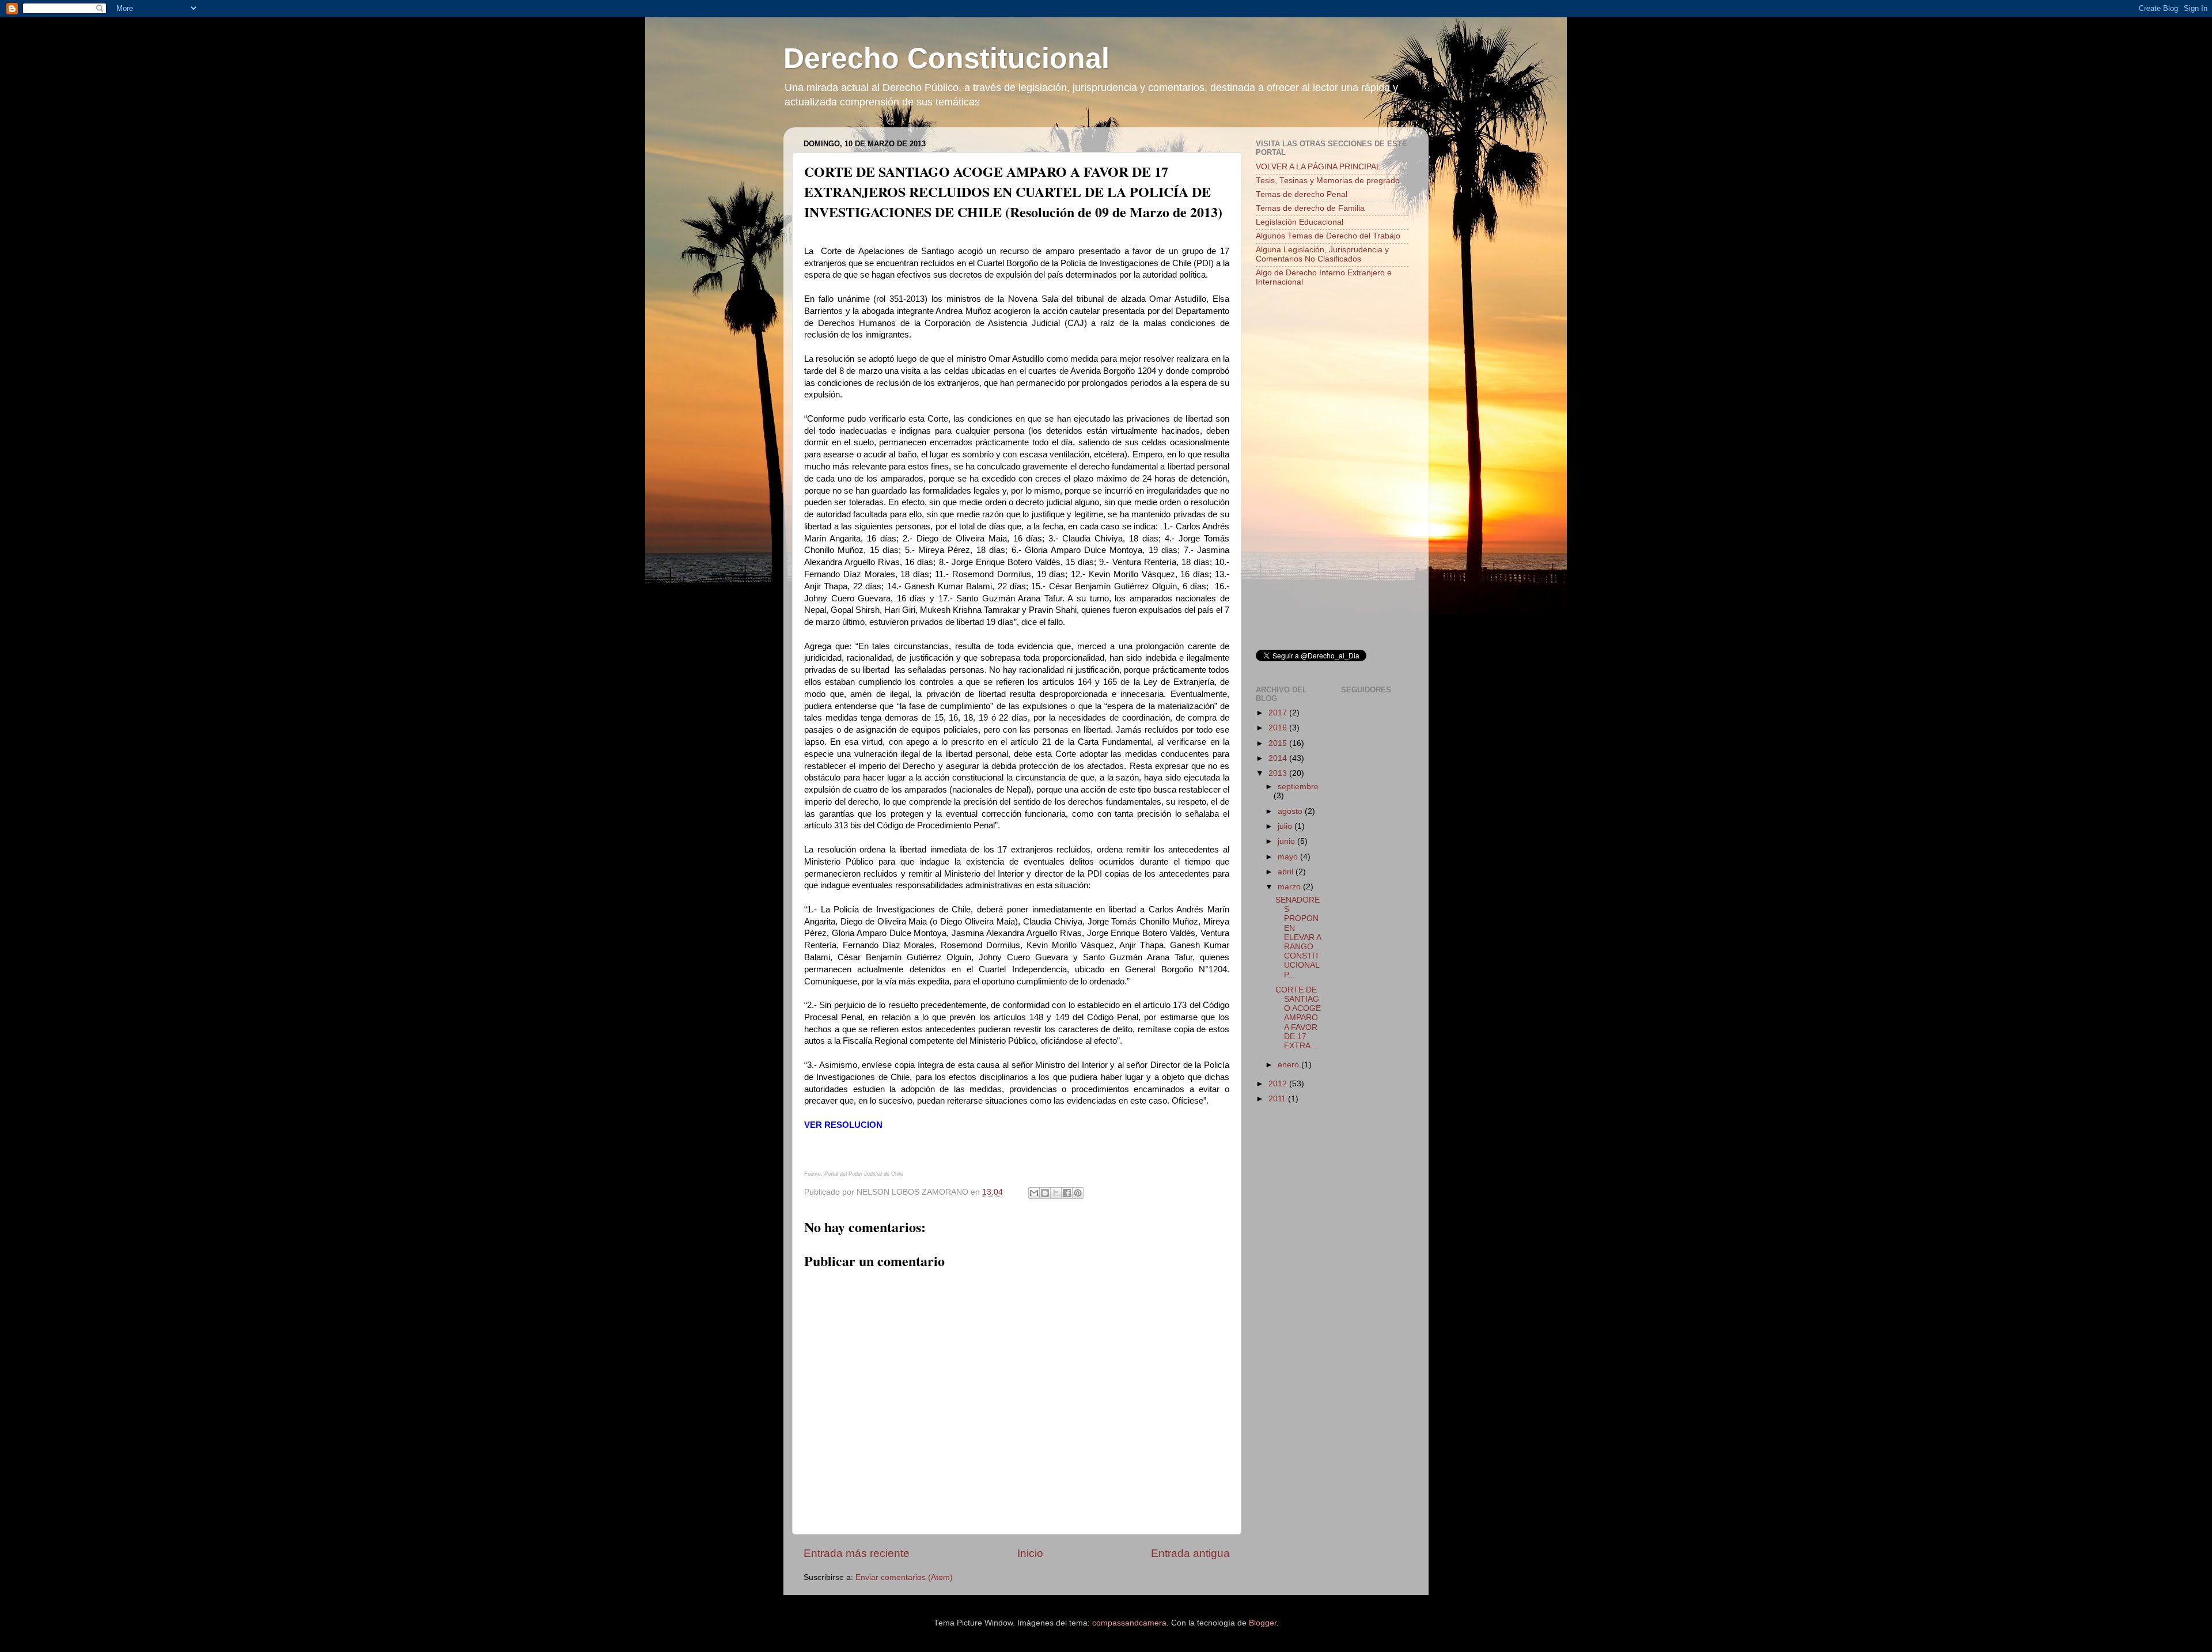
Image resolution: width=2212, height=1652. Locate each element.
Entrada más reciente (857, 1553)
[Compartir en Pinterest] (1078, 1193)
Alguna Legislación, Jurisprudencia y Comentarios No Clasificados (1322, 254)
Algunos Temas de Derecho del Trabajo (1328, 236)
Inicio (1030, 1553)
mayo (1289, 857)
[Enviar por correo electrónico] (1034, 1193)
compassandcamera (1129, 1623)
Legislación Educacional (1300, 222)
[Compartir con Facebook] (1067, 1193)
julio (1286, 826)
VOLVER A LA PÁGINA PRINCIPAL (1318, 167)
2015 (1279, 743)
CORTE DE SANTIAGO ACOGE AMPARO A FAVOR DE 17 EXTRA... (1298, 1018)
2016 (1279, 728)
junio (1287, 841)
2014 (1279, 758)
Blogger (1263, 1623)
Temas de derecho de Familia (1310, 208)
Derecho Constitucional (946, 58)
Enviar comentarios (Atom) (904, 1577)
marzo (1290, 887)
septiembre (1298, 787)
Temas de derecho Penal (1302, 194)
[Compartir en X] (1056, 1193)
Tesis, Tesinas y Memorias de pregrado (1328, 181)
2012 (1279, 1084)
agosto (1291, 811)
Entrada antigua (1190, 1553)
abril (1287, 872)
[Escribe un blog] (1045, 1193)
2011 (1278, 1099)
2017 (1279, 713)
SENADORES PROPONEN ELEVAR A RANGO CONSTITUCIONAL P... (1298, 937)
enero (1289, 1065)
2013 (1279, 773)
